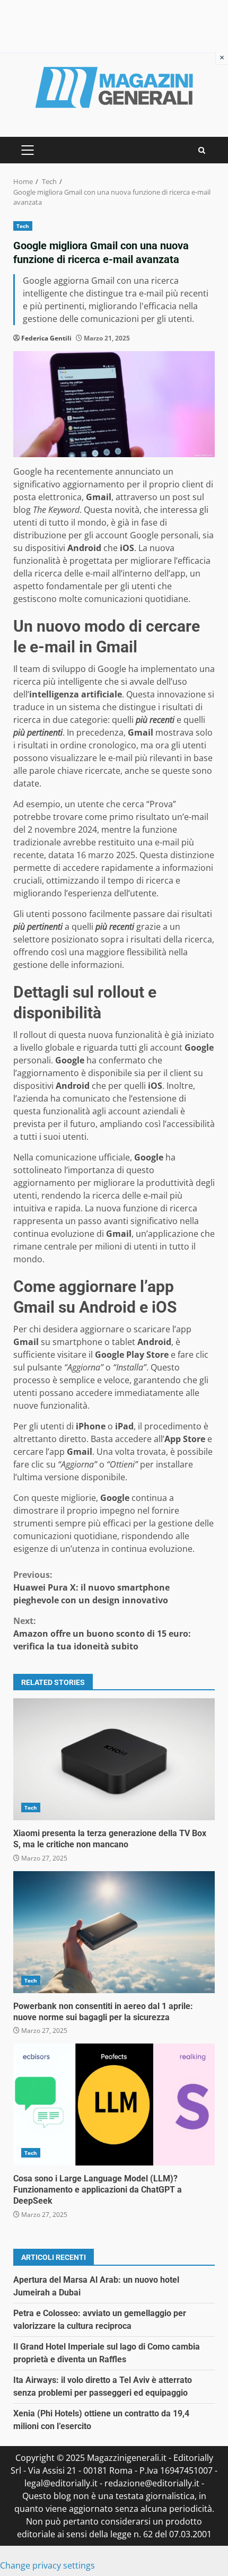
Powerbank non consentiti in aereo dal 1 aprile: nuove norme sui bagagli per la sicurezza (114, 1932)
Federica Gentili (46, 338)
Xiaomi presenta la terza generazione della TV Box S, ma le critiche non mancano (114, 1759)
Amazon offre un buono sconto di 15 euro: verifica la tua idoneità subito (102, 1634)
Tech (23, 226)
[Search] (202, 150)
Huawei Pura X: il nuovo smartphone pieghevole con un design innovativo (91, 1587)
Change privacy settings (47, 2565)
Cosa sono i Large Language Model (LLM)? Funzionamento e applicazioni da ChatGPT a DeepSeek (114, 2105)
